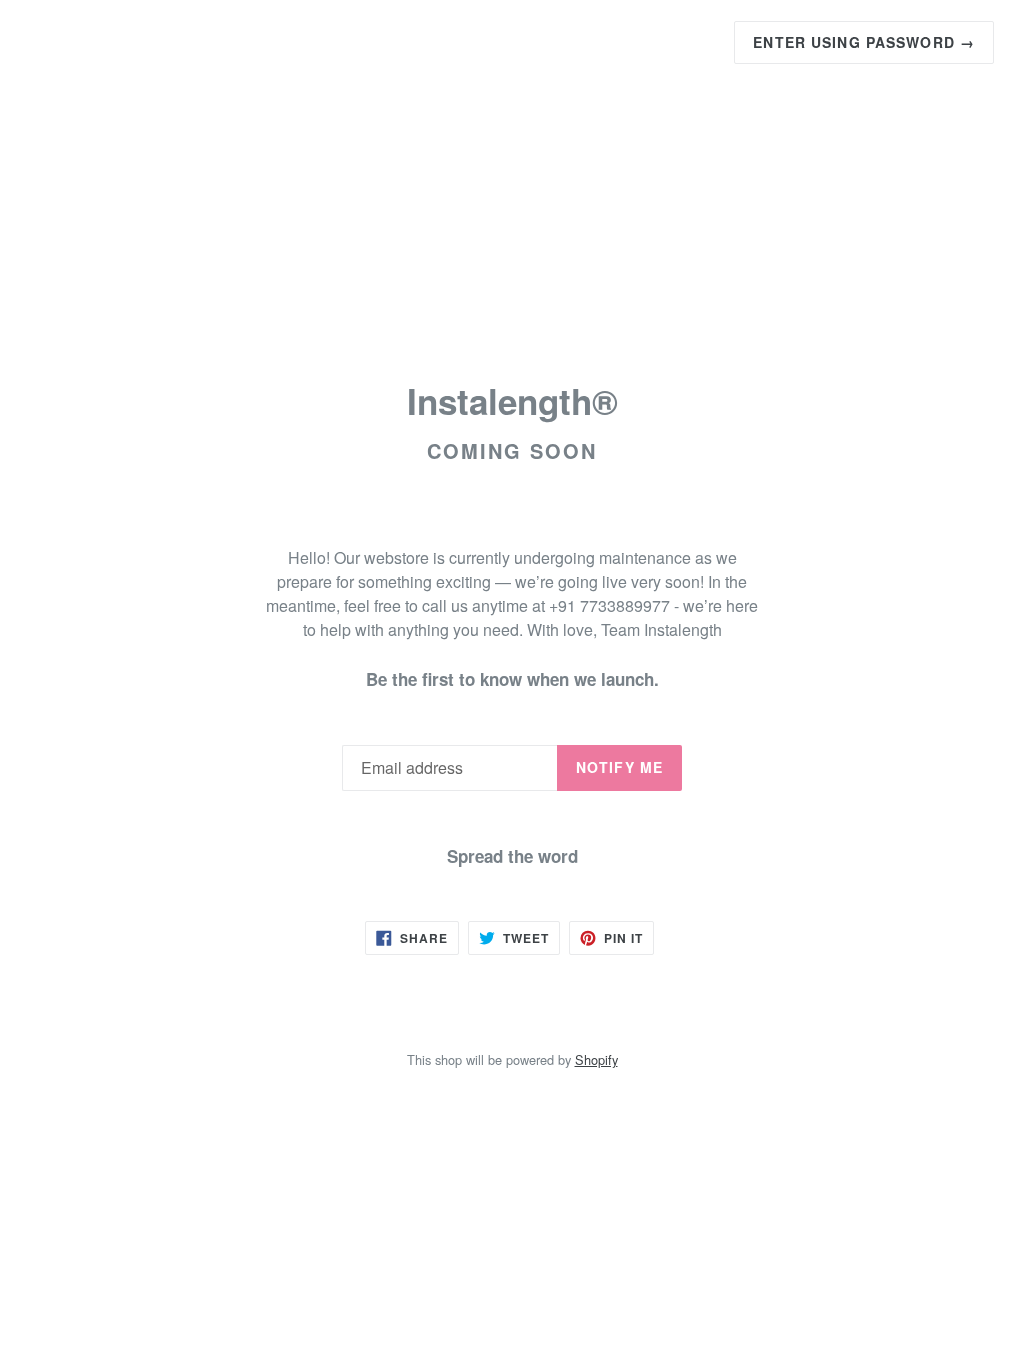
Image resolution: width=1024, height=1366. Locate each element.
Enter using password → (864, 42)
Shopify (596, 1059)
